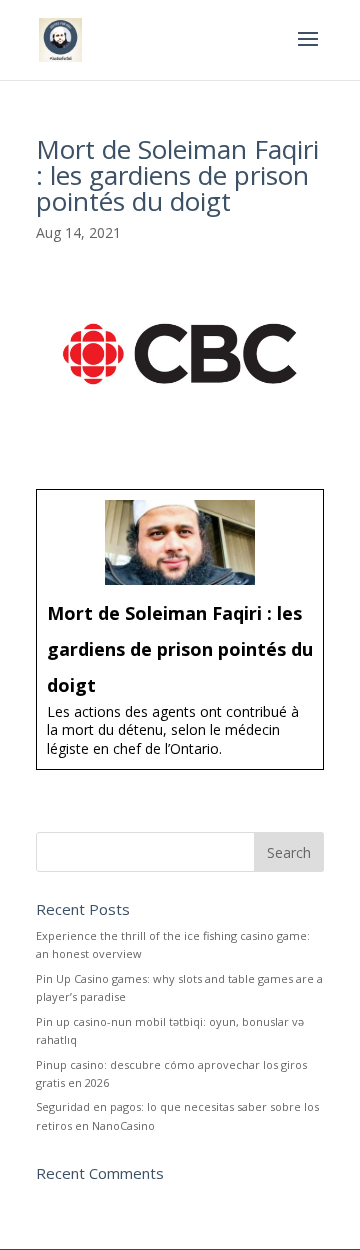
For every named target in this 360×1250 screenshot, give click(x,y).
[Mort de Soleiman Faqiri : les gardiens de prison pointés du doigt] (180, 629)
